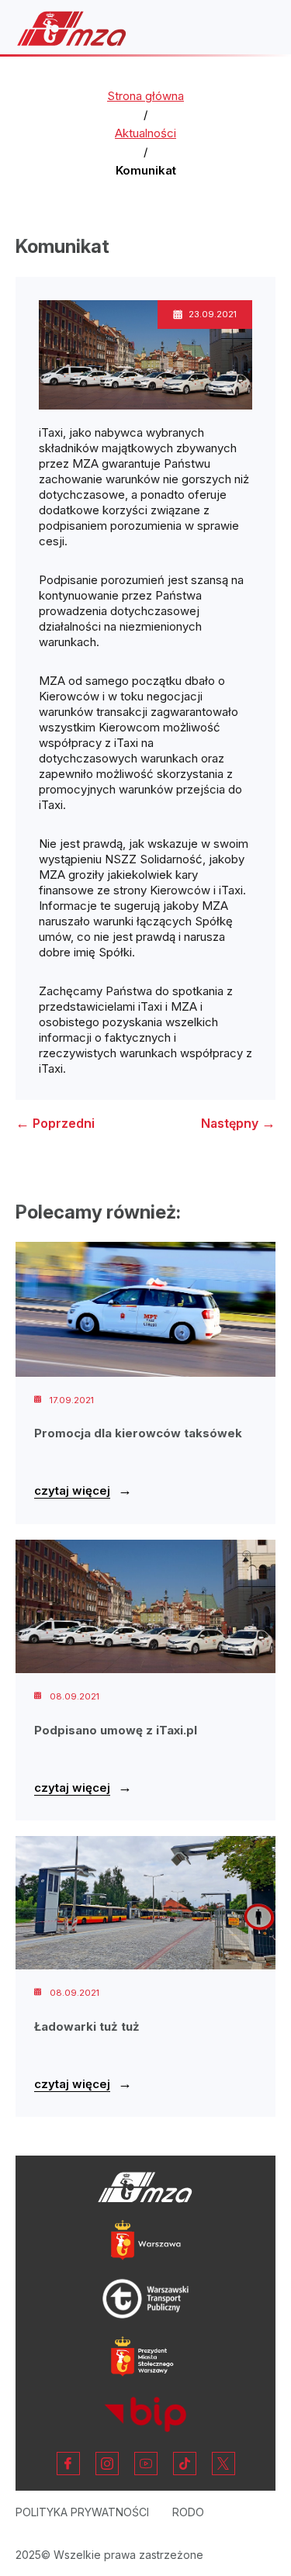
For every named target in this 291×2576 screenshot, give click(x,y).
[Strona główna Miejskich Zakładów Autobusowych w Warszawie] (72, 28)
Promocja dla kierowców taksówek (138, 1433)
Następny (238, 1123)
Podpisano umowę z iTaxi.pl (116, 1730)
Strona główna (145, 96)
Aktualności (145, 133)
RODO (188, 2512)
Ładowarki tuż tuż (87, 2026)
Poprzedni (55, 1123)
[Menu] (255, 29)
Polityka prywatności (82, 2512)
